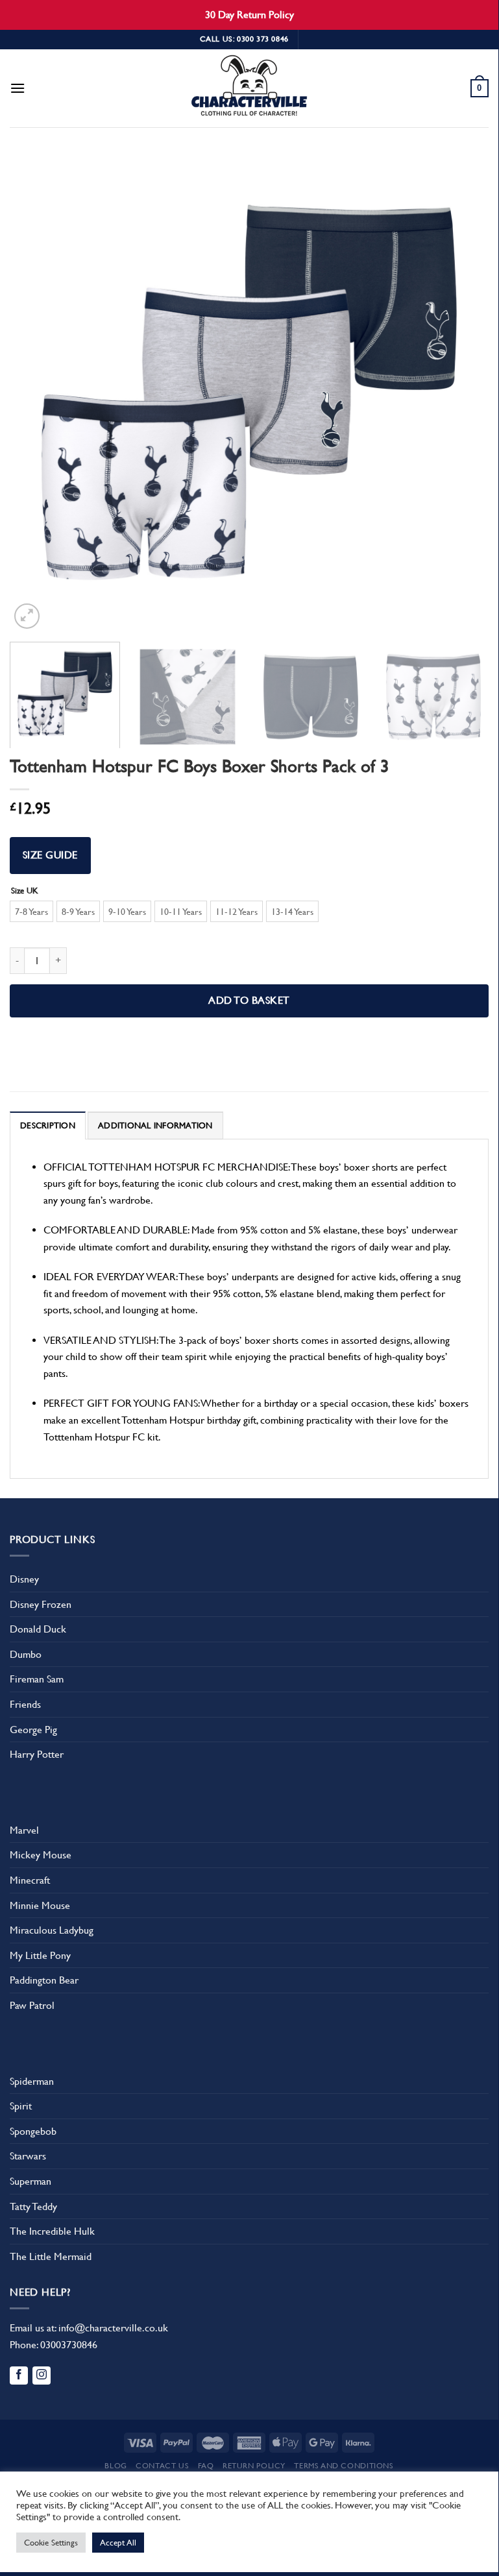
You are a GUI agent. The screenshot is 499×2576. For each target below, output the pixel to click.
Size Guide (50, 855)
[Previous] (36, 393)
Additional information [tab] (155, 1125)
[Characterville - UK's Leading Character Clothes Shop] (249, 88)
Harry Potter (37, 1754)
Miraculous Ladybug (52, 1930)
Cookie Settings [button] (51, 2543)
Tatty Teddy (33, 2206)
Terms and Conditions (344, 2466)
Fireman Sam (37, 1679)
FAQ (206, 2466)
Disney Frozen (41, 1604)
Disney (24, 1579)
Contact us (162, 2466)
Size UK (25, 891)
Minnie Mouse (40, 1905)
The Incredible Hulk (52, 2231)
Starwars (28, 2156)
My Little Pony (40, 1955)
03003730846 (69, 2345)
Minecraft (30, 1880)
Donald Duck (38, 1629)
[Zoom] (27, 616)
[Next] (463, 393)
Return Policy (254, 2466)
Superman (30, 2181)
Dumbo (26, 1654)
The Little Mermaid (51, 2256)
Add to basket (249, 1001)
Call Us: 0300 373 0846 (244, 39)
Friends (25, 1704)
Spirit (21, 2106)
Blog (116, 2466)
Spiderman (32, 2081)
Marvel (24, 1830)
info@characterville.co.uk (113, 2328)
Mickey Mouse (41, 1855)
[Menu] (18, 88)
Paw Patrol (32, 2005)
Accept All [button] (118, 2543)
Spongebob (33, 2131)
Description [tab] (48, 1125)
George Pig (33, 1730)
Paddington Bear (44, 1980)
